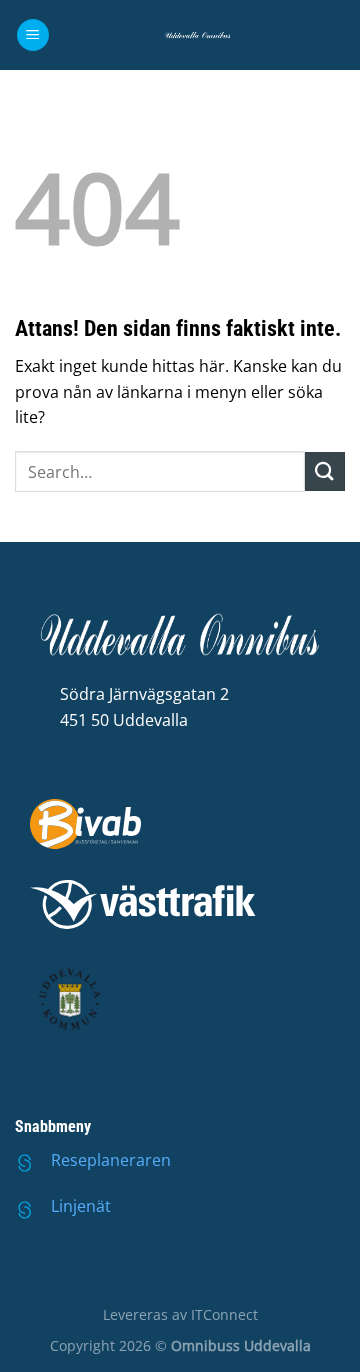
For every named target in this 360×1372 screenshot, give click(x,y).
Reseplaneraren (111, 1160)
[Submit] (325, 471)
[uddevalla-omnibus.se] (197, 35)
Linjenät (81, 1206)
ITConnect (224, 1314)
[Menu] (33, 35)
